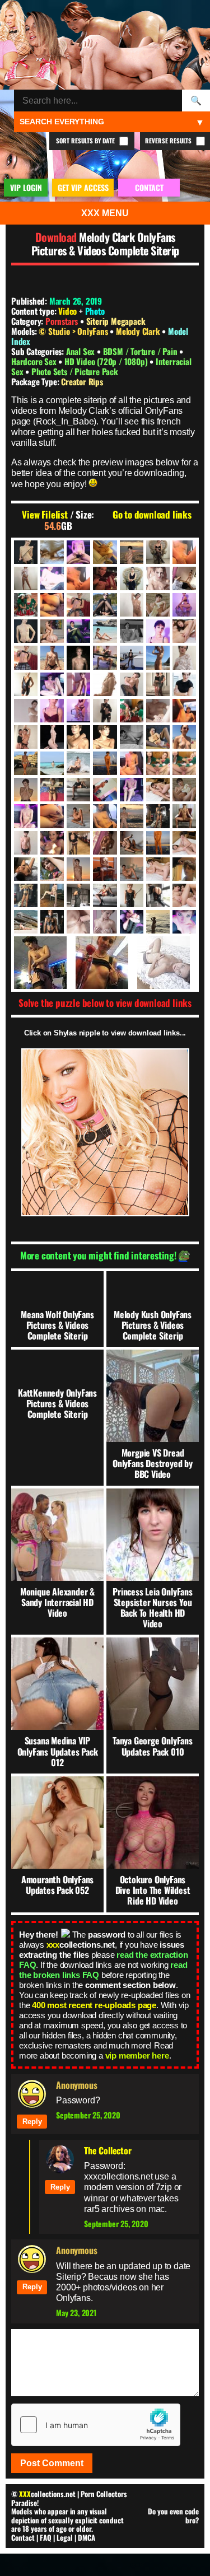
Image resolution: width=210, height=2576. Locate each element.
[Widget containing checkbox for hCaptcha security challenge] (96, 2425)
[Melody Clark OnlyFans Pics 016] (132, 552)
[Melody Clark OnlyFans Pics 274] (184, 711)
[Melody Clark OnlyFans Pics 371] (26, 790)
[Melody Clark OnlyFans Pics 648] (105, 895)
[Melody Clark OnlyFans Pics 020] (184, 552)
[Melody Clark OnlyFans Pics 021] (26, 578)
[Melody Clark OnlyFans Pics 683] (105, 922)
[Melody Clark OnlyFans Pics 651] (158, 895)
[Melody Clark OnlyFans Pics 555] (132, 843)
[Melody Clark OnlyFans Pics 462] (52, 816)
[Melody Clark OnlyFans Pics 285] (132, 737)
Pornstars (62, 321)
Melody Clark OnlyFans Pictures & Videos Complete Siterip (105, 244)
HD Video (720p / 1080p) (107, 361)
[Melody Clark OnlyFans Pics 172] (78, 657)
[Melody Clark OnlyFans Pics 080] (78, 605)
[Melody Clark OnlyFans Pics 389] (78, 790)
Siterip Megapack (116, 321)
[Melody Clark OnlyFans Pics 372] (52, 790)
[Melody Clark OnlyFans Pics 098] (184, 605)
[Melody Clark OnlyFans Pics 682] (78, 922)
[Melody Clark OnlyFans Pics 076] (26, 605)
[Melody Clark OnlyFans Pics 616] (26, 895)
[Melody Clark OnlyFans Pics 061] (52, 578)
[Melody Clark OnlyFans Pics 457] (26, 816)
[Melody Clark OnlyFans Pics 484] (158, 816)
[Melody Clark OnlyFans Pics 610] (158, 869)
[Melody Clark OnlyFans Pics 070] (132, 578)
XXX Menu (105, 213)
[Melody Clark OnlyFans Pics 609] (132, 869)
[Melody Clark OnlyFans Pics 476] (78, 816)
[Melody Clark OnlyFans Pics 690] (158, 922)
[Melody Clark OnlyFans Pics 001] (26, 552)
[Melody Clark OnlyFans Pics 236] (105, 711)
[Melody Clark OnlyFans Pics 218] (158, 684)
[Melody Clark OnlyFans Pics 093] (132, 605)
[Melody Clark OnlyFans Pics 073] (184, 578)
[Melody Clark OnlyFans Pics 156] (26, 657)
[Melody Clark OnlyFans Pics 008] (78, 552)
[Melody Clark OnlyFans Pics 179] (184, 657)
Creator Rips (82, 381)
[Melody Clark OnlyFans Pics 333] (78, 763)
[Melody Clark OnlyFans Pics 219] (184, 684)
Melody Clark (139, 331)
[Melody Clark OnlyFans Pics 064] (78, 578)
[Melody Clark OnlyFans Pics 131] (78, 631)
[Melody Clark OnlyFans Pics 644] (52, 895)
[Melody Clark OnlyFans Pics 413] (132, 790)
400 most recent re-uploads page (94, 2005)
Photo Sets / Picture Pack (75, 371)
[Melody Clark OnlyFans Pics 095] (158, 605)
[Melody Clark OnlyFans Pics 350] (105, 763)
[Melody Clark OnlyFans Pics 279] (52, 737)
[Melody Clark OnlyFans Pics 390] (105, 790)
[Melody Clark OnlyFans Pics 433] (184, 790)
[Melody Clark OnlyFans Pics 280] (78, 737)
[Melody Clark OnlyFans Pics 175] (132, 657)
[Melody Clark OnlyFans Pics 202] (78, 684)
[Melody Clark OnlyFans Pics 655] (26, 922)
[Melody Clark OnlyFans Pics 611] (184, 869)
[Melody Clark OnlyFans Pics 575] (52, 869)
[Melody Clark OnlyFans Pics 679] (52, 922)
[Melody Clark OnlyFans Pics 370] (184, 763)
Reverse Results (169, 141)
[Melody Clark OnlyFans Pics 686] (132, 922)
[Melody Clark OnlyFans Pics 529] (52, 843)
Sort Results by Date (86, 141)
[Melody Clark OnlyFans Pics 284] (105, 737)
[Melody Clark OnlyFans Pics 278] (26, 737)
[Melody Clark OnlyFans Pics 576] (78, 869)
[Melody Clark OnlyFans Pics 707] (184, 922)
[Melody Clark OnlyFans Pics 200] (52, 684)
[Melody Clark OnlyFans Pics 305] (26, 763)
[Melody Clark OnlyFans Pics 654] (184, 895)
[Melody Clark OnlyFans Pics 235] (78, 711)
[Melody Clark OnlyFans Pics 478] (105, 816)
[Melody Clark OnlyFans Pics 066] (105, 578)
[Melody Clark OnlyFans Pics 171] (52, 657)
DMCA (87, 2537)
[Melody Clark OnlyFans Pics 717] (167, 963)
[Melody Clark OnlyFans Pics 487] (26, 843)
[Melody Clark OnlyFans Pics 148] (105, 631)
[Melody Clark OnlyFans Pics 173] (105, 657)
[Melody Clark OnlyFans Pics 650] (132, 895)
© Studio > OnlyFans (74, 331)
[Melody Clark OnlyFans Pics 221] (26, 711)
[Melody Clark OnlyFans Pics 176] (158, 657)
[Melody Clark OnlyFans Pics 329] (52, 763)
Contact (23, 2537)
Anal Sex (81, 351)
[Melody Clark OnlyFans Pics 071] (158, 578)
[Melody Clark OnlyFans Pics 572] (26, 869)
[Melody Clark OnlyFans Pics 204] (132, 684)
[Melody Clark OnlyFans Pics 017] (158, 552)
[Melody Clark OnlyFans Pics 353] (132, 763)
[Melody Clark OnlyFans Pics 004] (52, 552)
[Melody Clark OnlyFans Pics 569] (184, 843)
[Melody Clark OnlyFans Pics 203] (105, 684)
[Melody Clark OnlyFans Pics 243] (158, 711)
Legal (65, 2537)
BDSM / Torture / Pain (141, 351)
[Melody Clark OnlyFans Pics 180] (26, 684)
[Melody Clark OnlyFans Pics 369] (158, 763)
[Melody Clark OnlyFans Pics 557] (158, 843)
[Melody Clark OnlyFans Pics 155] (184, 631)
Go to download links (152, 515)
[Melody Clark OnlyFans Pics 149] (132, 631)
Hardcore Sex (35, 361)
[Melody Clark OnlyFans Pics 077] (52, 605)
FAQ (46, 2537)
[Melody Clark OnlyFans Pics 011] (105, 552)
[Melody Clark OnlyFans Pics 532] (78, 843)
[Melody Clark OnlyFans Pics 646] (78, 895)
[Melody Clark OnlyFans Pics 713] (43, 963)
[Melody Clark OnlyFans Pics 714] (105, 963)
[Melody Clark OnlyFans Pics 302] (184, 737)
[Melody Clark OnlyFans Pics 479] (132, 816)
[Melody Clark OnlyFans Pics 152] (158, 631)
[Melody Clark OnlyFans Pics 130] (52, 631)
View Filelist (45, 515)
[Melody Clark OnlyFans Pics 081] (105, 605)
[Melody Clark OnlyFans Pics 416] (158, 790)
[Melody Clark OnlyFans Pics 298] (158, 737)
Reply (32, 2122)
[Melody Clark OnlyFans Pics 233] (52, 711)
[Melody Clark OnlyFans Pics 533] (105, 843)
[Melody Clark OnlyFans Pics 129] (26, 631)
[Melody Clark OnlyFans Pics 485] (184, 816)
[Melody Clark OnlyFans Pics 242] (132, 711)
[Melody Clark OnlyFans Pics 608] (105, 869)
